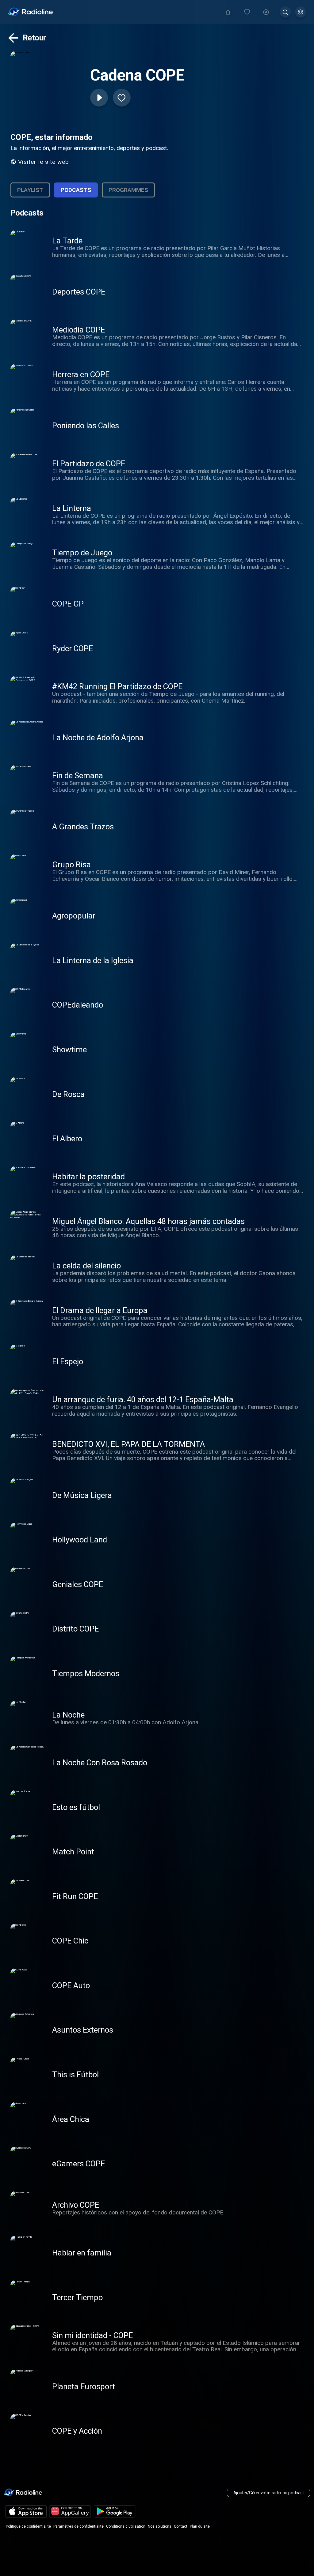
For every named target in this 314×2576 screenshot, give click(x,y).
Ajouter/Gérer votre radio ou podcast (269, 2493)
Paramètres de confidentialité (78, 2526)
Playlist (30, 190)
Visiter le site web (44, 162)
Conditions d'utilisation (126, 2526)
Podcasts (76, 190)
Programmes (128, 190)
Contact (181, 2526)
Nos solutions (160, 2526)
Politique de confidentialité (28, 2526)
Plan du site (200, 2526)
